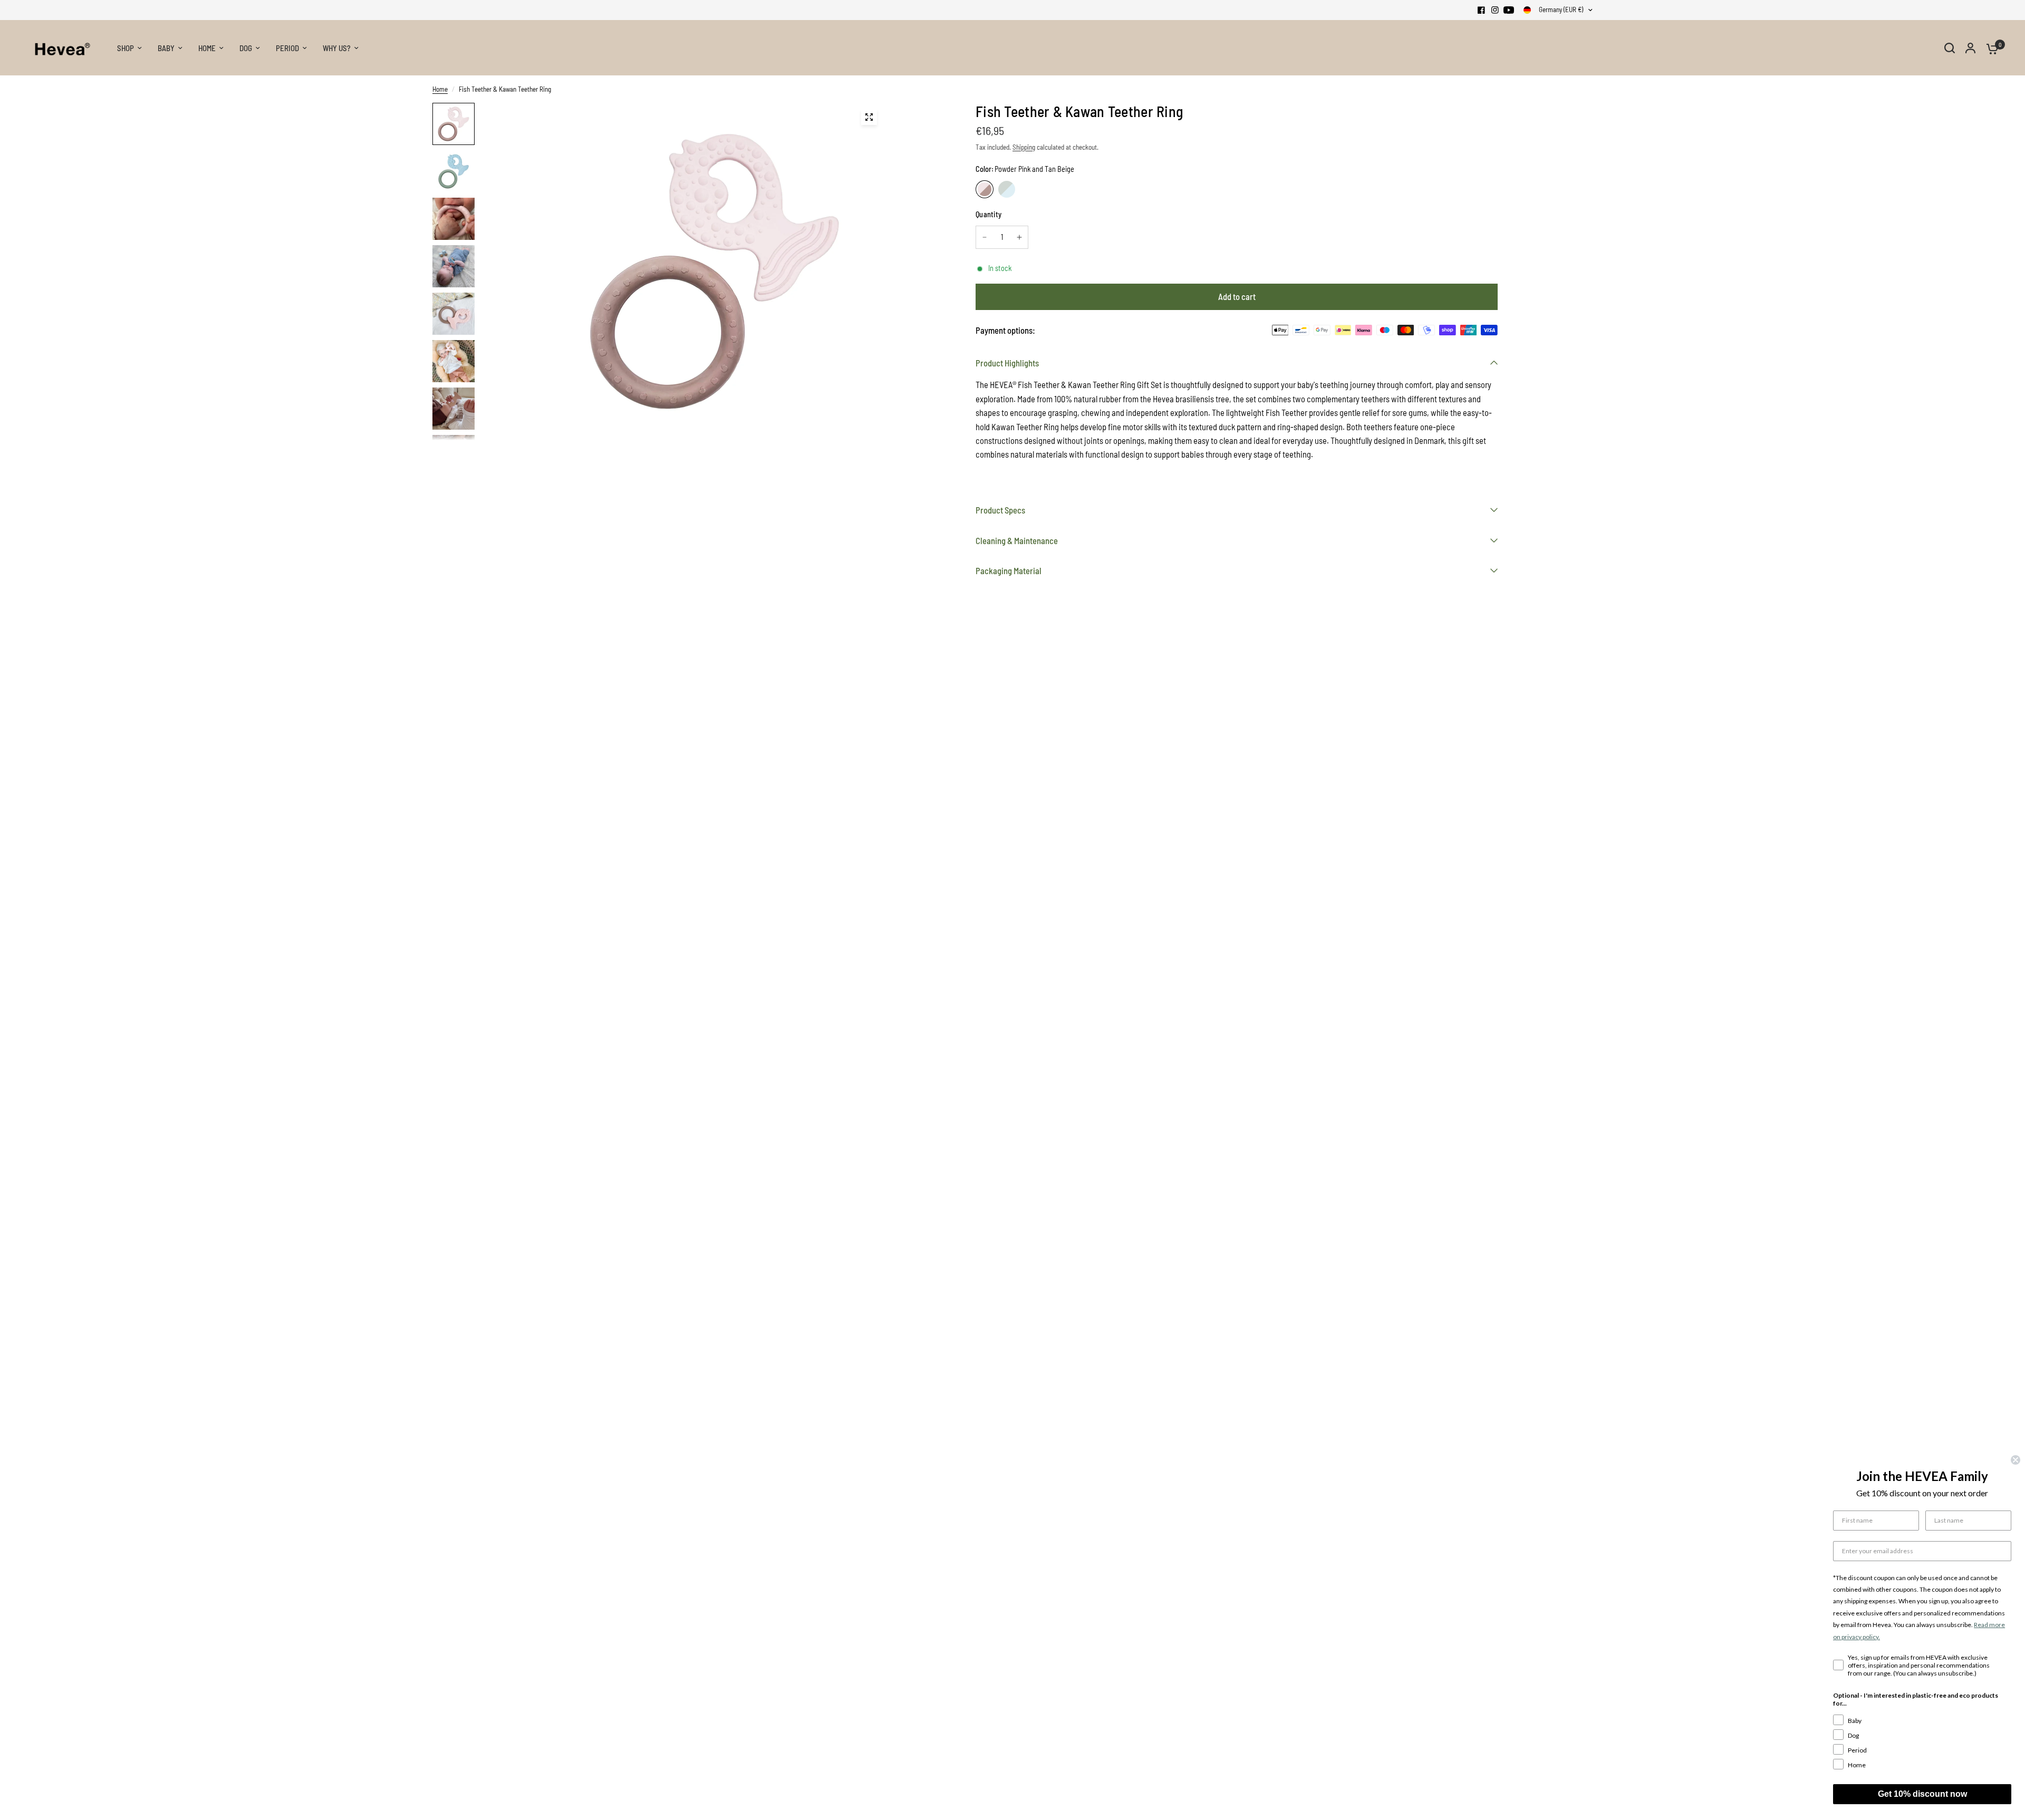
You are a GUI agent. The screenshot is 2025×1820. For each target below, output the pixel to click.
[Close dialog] (2016, 1460)
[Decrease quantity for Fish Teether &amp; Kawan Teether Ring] (985, 237)
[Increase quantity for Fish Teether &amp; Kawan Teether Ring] (1019, 237)
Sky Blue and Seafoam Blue (1007, 189)
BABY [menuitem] (166, 48)
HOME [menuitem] (207, 48)
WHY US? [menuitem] (337, 48)
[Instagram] (1495, 10)
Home (440, 89)
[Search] (1950, 48)
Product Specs (1000, 510)
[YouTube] (1509, 10)
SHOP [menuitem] (126, 48)
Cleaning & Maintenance (1017, 540)
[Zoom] (869, 117)
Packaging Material (1009, 570)
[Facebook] (1481, 10)
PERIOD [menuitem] (287, 48)
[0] (1990, 48)
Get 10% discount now (1922, 1794)
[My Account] (1970, 48)
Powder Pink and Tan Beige (985, 189)
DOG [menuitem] (246, 48)
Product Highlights (1007, 363)
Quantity (989, 214)
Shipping (1024, 147)
